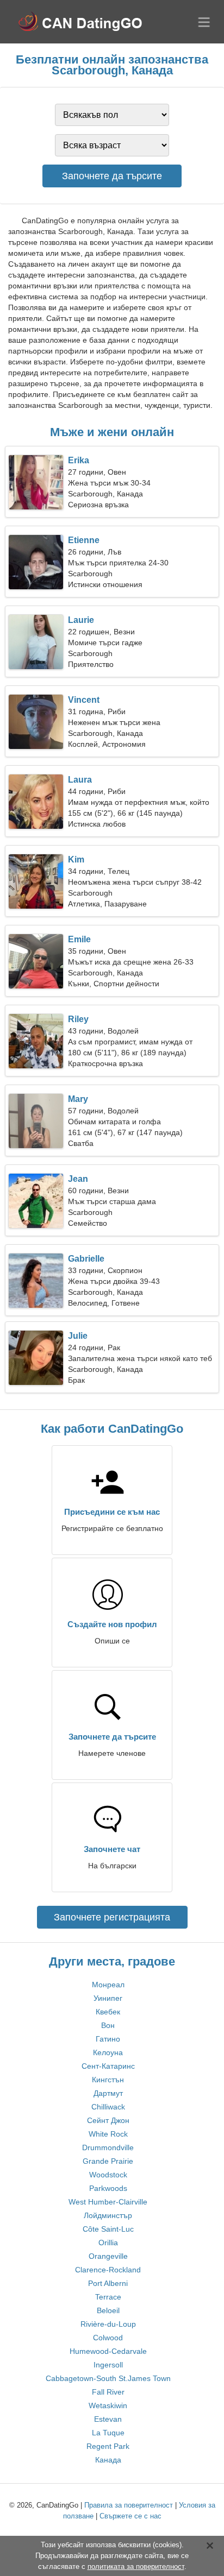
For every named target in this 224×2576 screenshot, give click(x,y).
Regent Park (108, 2446)
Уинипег (108, 1998)
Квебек (108, 2012)
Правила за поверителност (129, 2505)
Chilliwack (108, 2107)
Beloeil (108, 2310)
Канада (108, 2460)
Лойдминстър (108, 2215)
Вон (108, 2025)
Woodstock (108, 2175)
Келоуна (108, 2052)
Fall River (108, 2392)
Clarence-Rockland (108, 2270)
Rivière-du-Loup (108, 2324)
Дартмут (108, 2093)
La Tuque (108, 2433)
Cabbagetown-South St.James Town (108, 2378)
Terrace (108, 2297)
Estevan (108, 2419)
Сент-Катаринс (108, 2066)
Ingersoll (108, 2365)
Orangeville (108, 2256)
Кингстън (108, 2080)
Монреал (108, 1985)
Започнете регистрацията (112, 1917)
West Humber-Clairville (108, 2202)
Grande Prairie (108, 2161)
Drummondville (108, 2147)
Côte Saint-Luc (108, 2229)
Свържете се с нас (130, 2516)
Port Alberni (108, 2283)
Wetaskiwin (108, 2405)
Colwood (108, 2338)
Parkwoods (108, 2188)
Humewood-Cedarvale (108, 2351)
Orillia (108, 2243)
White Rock (108, 2134)
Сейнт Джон (108, 2120)
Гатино (108, 2039)
